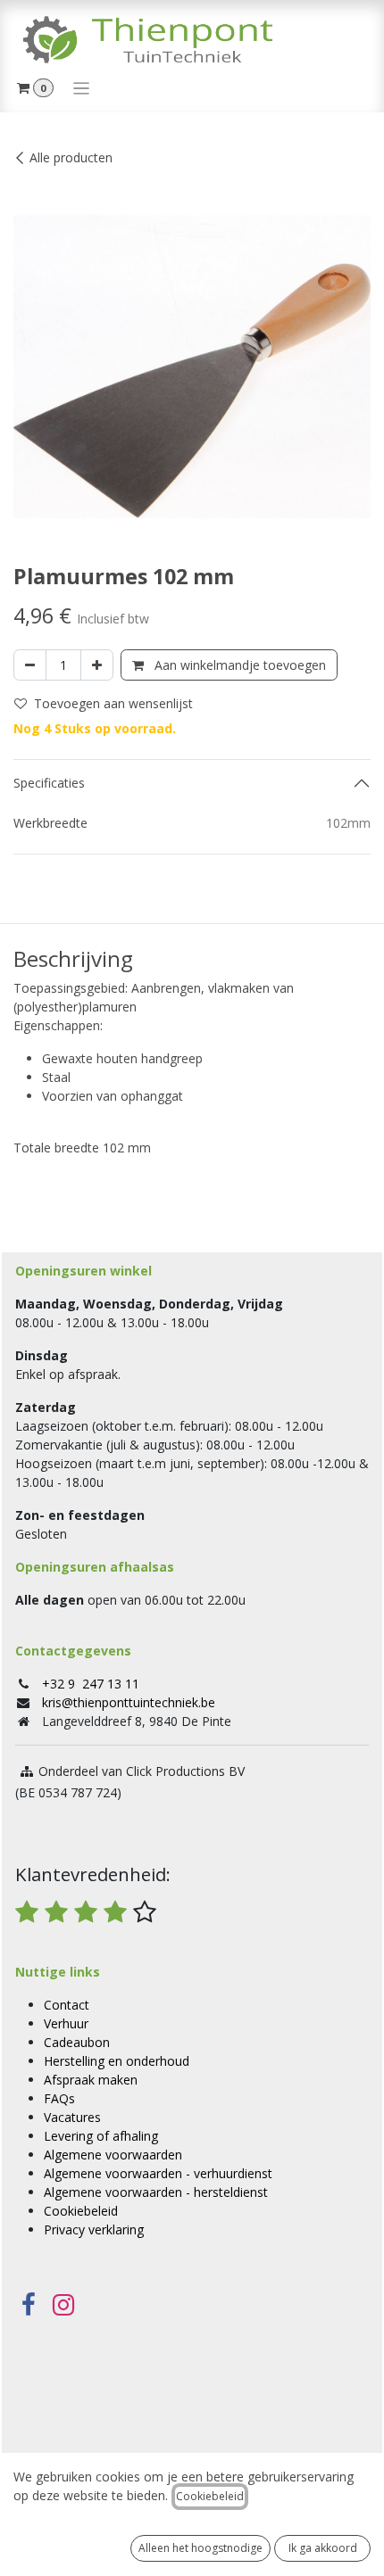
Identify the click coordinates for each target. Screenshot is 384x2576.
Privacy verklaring (94, 2229)
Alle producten (71, 157)
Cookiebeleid (81, 2211)
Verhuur (66, 2023)
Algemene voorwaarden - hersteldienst (156, 2192)
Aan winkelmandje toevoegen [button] (238, 665)
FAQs (59, 2098)
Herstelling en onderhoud (117, 2061)
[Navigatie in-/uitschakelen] (82, 87)
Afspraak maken (91, 2080)
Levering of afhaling (101, 2136)
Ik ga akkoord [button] (323, 2548)
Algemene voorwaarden (113, 2155)
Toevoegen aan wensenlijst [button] (113, 703)
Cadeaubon (77, 2042)
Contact (67, 2005)
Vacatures (72, 2117)
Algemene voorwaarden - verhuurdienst (158, 2173)
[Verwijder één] (30, 665)
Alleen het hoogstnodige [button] (200, 2548)
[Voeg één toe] (97, 665)
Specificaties (49, 783)
